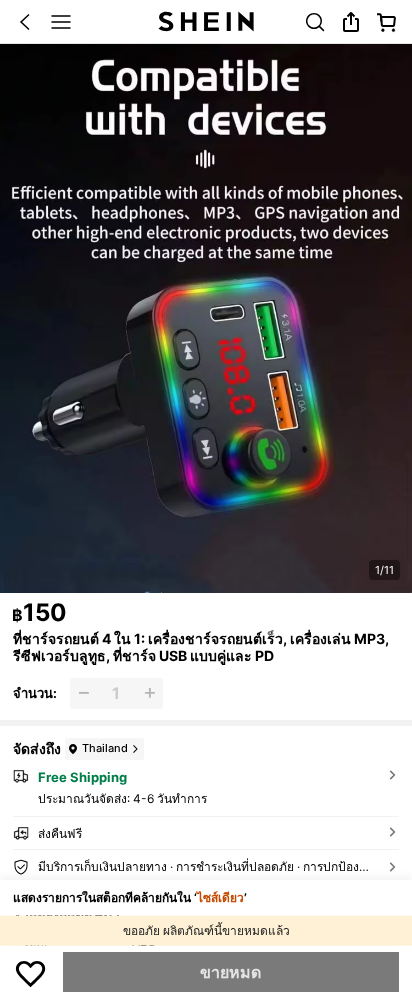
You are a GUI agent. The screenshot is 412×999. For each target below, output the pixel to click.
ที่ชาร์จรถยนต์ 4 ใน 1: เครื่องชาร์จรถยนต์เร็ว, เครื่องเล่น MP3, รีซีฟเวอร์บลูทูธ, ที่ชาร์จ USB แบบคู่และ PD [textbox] (201, 647)
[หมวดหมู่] (61, 22)
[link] (315, 22)
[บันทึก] (31, 972)
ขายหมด (230, 972)
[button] (25, 22)
